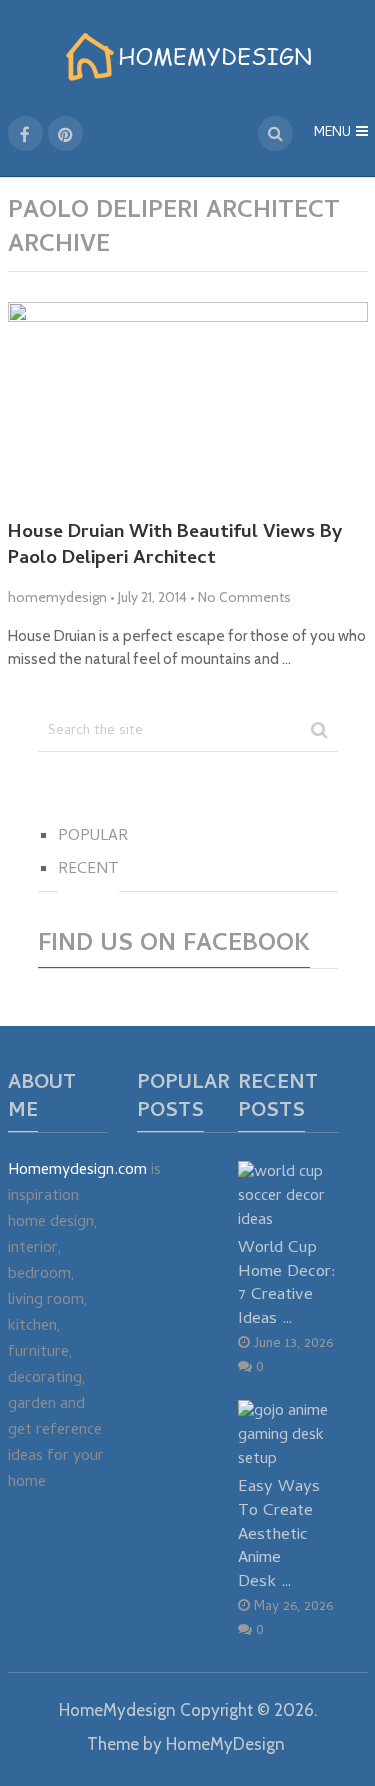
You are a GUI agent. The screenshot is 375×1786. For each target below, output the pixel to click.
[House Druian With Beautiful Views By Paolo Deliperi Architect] (188, 403)
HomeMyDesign (225, 1744)
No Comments (244, 597)
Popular (93, 837)
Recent (88, 870)
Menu (332, 133)
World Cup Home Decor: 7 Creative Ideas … (287, 1284)
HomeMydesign (117, 1710)
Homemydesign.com (77, 1171)
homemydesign (57, 597)
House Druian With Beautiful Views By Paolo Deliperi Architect (175, 547)
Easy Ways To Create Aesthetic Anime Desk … (279, 1535)
